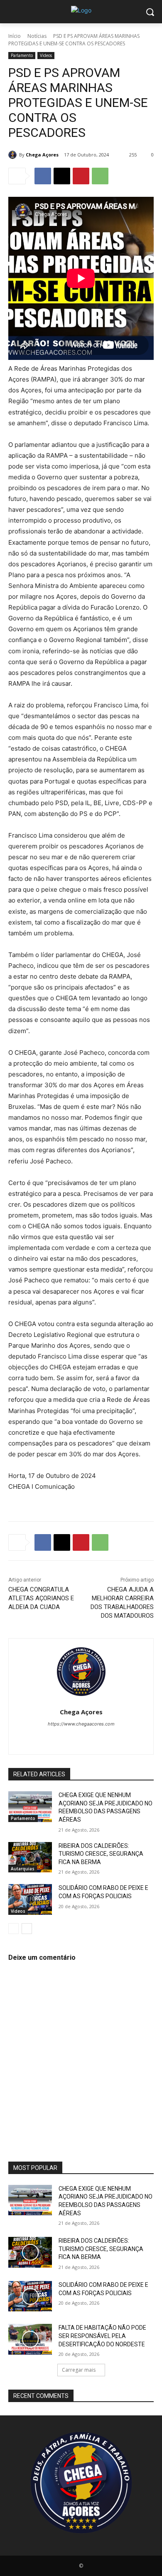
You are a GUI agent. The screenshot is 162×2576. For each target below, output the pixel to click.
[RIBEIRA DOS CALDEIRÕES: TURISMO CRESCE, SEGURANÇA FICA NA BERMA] (30, 1857)
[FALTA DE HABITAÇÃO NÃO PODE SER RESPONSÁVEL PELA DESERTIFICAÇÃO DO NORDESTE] (30, 2339)
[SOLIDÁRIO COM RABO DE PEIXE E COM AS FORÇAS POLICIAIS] (30, 1899)
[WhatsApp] (100, 176)
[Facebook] (43, 176)
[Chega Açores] (14, 155)
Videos (46, 55)
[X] (62, 176)
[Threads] (117, 1738)
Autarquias (23, 1869)
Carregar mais (79, 2370)
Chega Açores (42, 155)
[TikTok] (74, 1738)
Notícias (37, 36)
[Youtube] (103, 1738)
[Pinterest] (81, 176)
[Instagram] (59, 1738)
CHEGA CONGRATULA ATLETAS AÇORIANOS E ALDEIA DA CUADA (41, 1598)
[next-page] (27, 1929)
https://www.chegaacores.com (81, 1724)
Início (15, 36)
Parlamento (22, 55)
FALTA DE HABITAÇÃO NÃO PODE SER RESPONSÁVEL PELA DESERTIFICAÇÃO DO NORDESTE (102, 2336)
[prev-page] (13, 1929)
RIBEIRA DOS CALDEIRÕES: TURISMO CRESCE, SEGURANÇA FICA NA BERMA (101, 1854)
